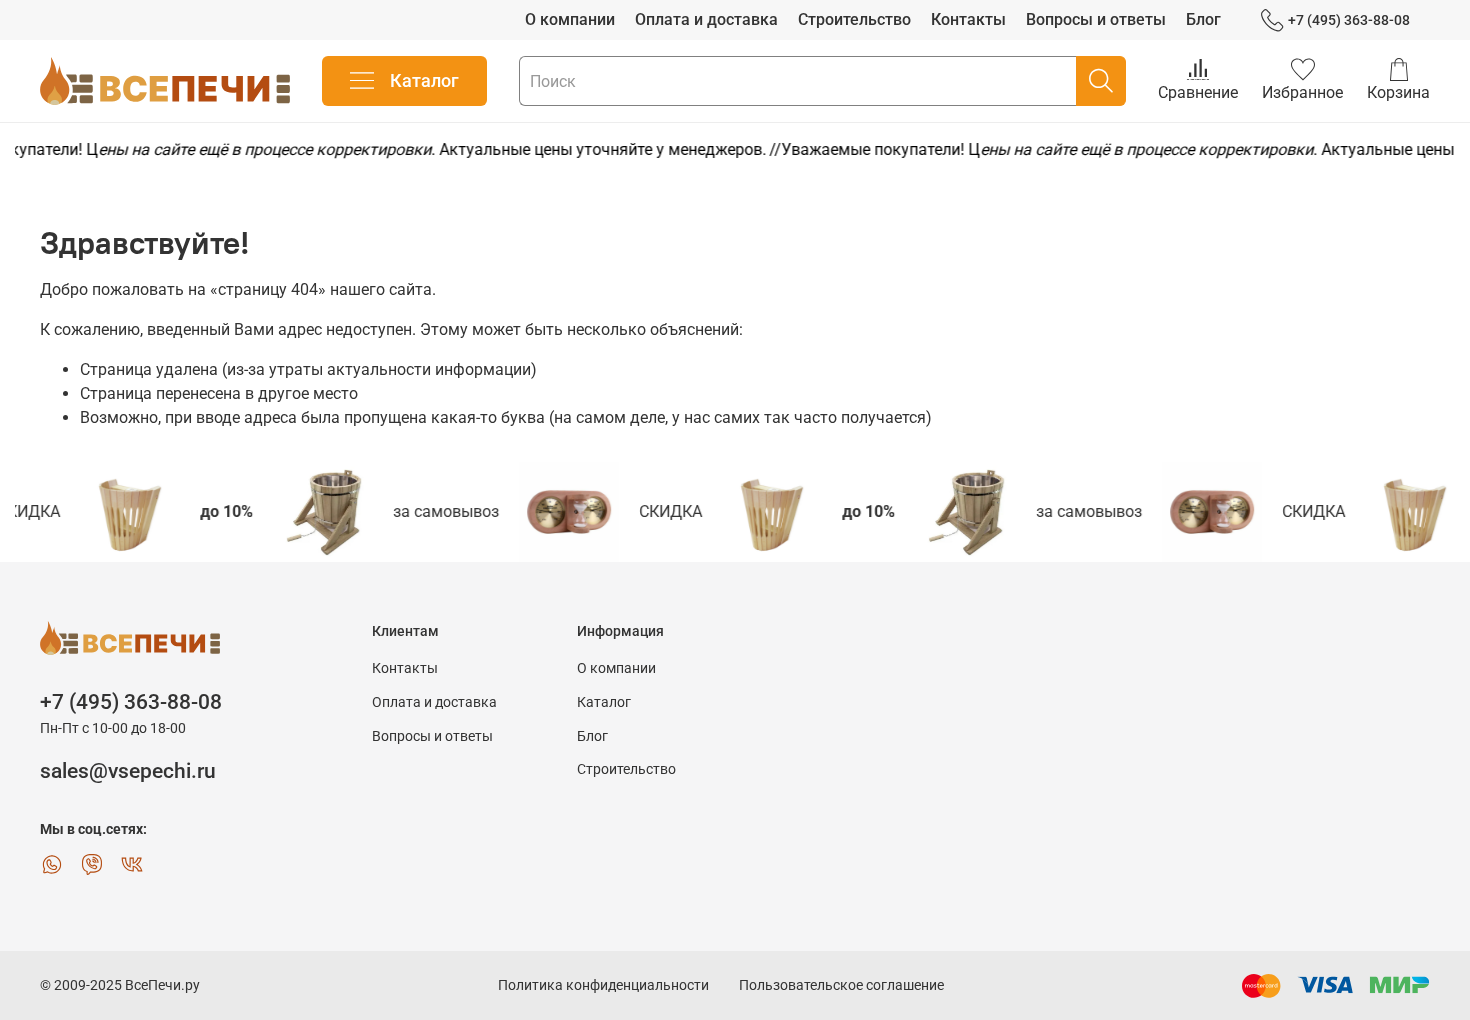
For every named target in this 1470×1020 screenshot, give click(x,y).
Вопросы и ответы (1096, 19)
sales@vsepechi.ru (128, 771)
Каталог (424, 80)
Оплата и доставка (706, 19)
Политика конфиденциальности (603, 985)
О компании (570, 19)
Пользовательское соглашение (841, 985)
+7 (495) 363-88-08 (1349, 20)
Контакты (968, 19)
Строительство (854, 19)
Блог (1203, 19)
